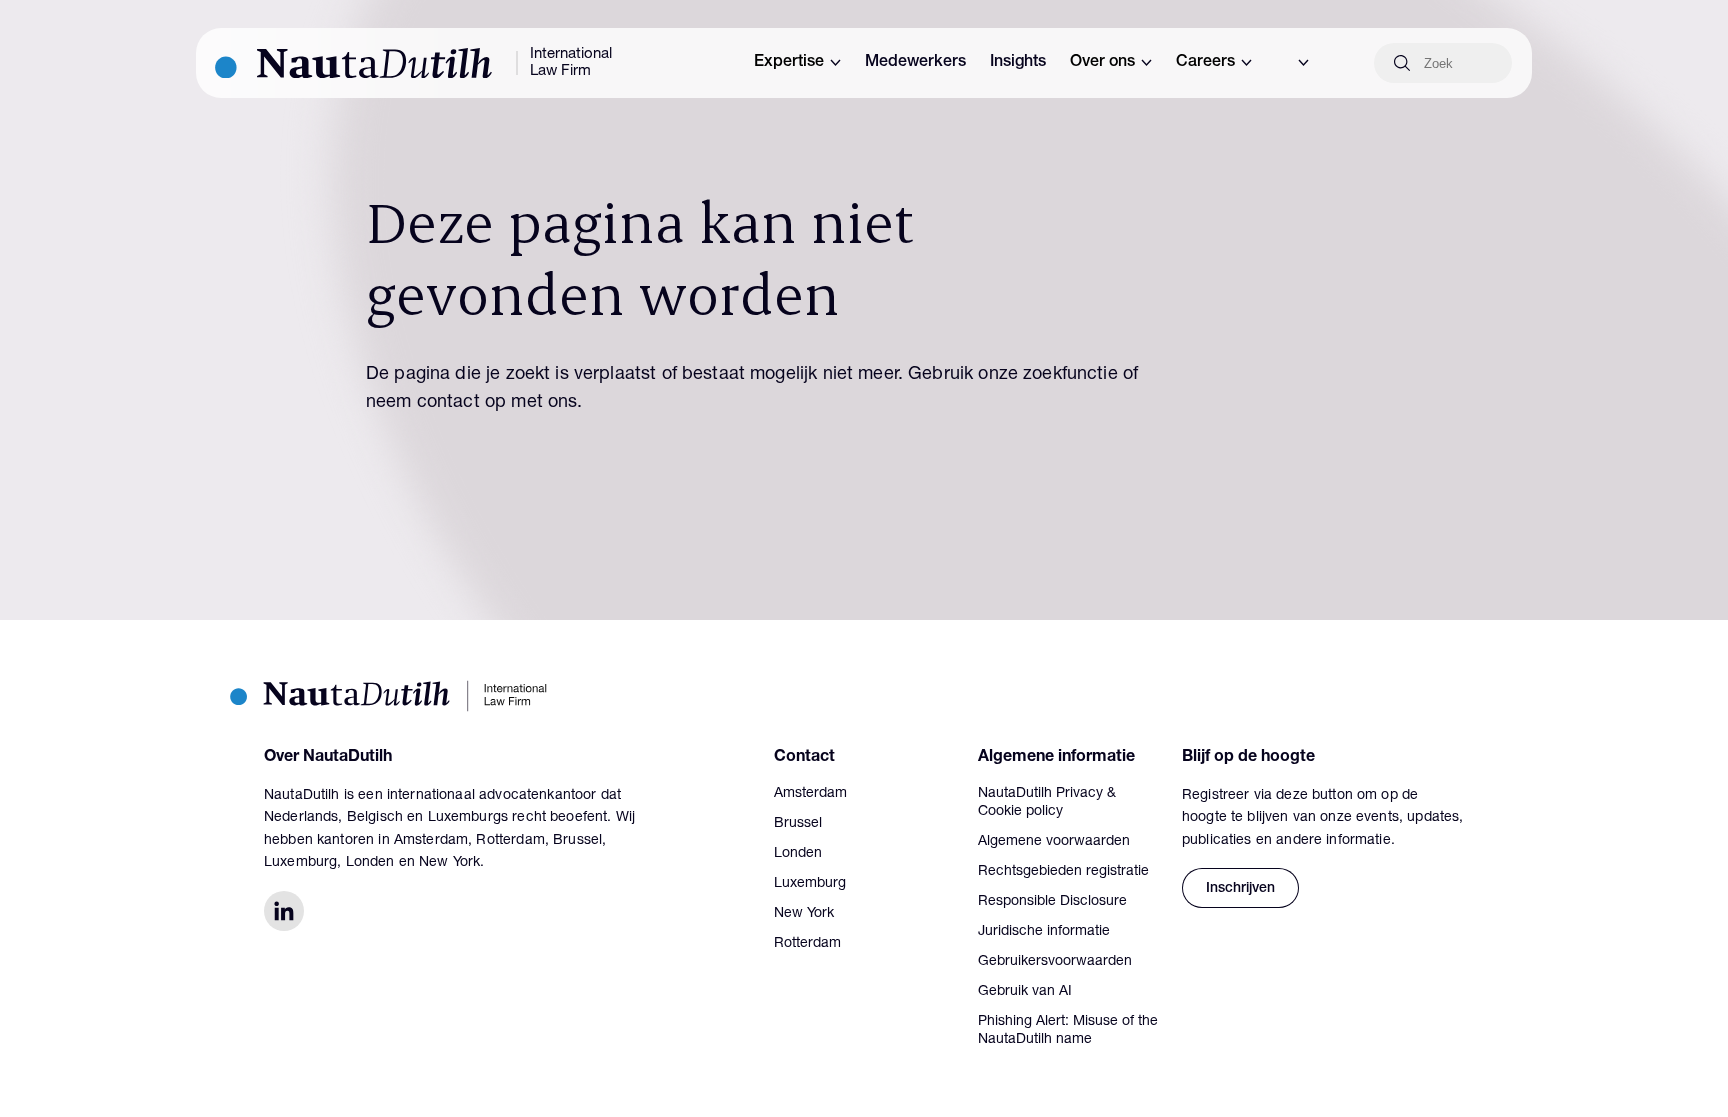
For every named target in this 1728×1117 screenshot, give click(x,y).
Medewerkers (915, 63)
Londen (798, 854)
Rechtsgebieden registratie (1063, 872)
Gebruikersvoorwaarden (1055, 962)
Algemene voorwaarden (1054, 842)
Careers (1205, 63)
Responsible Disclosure (1052, 902)
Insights (1018, 63)
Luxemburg (810, 884)
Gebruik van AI (1025, 992)
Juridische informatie (1044, 932)
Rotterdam (807, 944)
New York (804, 914)
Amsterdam (810, 794)
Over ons (1102, 63)
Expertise (789, 63)
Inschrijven (1240, 889)
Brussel (798, 824)
